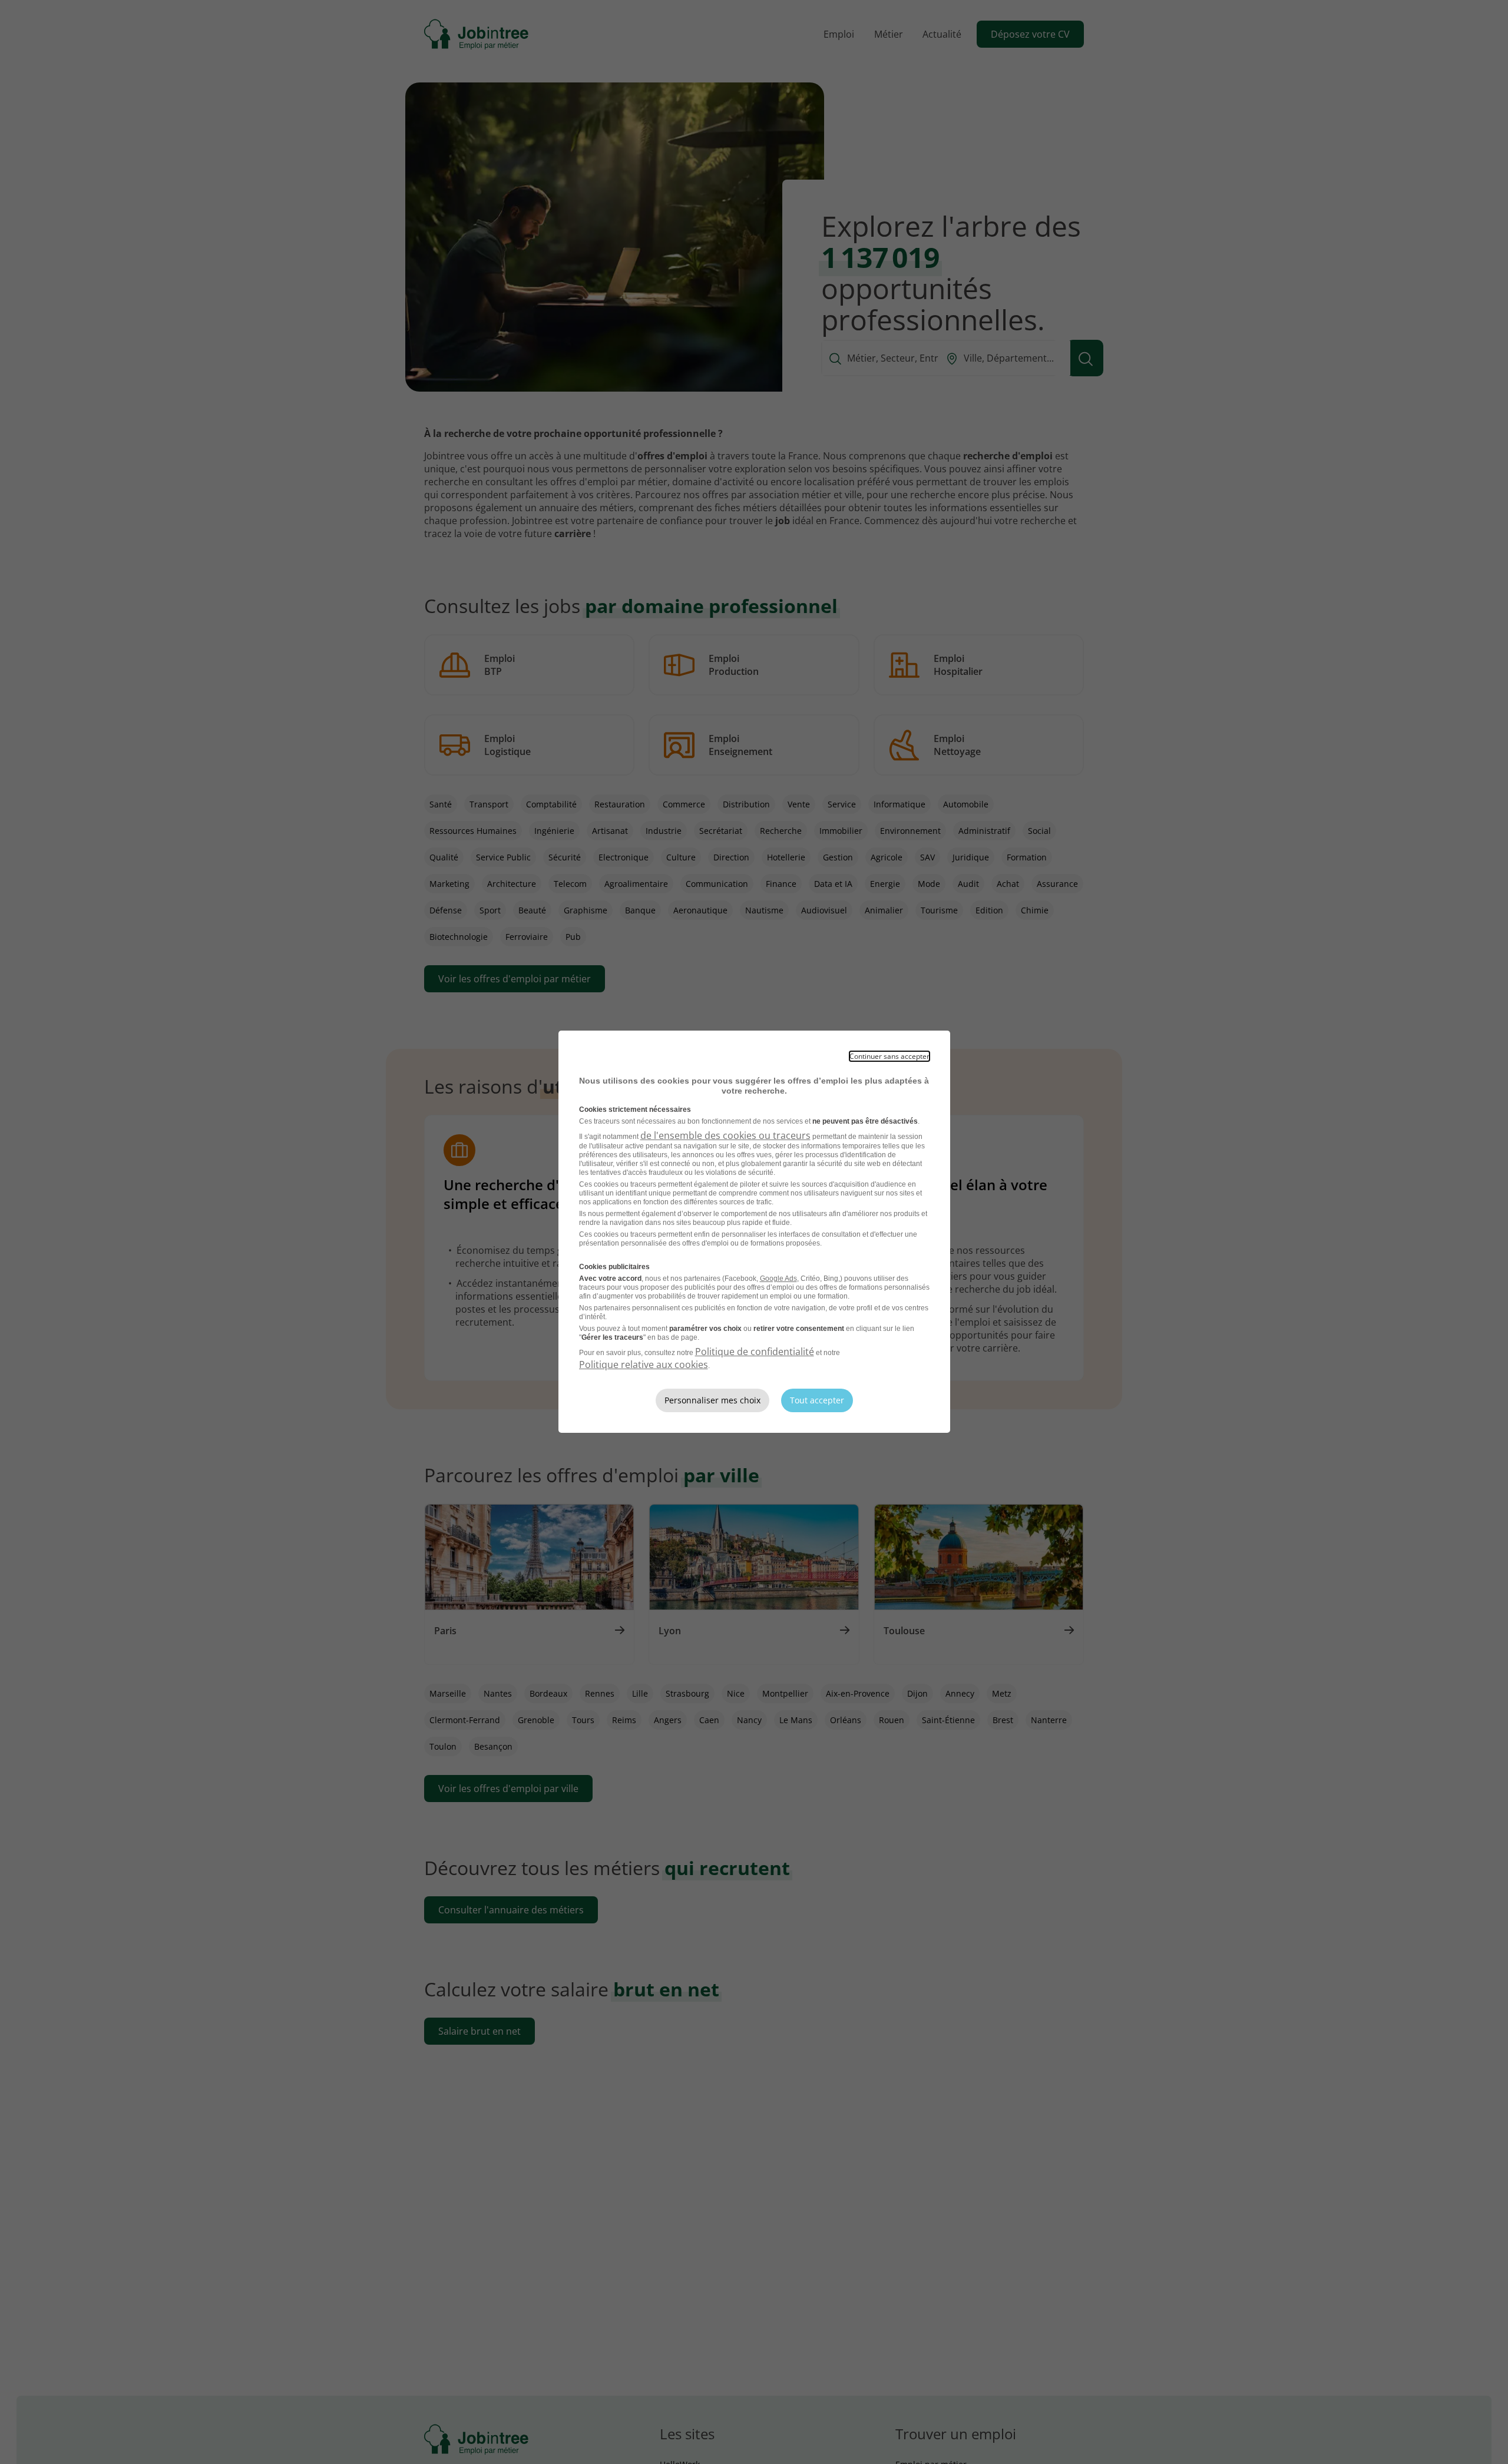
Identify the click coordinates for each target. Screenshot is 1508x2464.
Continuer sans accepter (889, 1056)
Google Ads (778, 1279)
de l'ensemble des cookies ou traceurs (725, 1135)
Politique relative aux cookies (644, 1365)
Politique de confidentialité (755, 1352)
